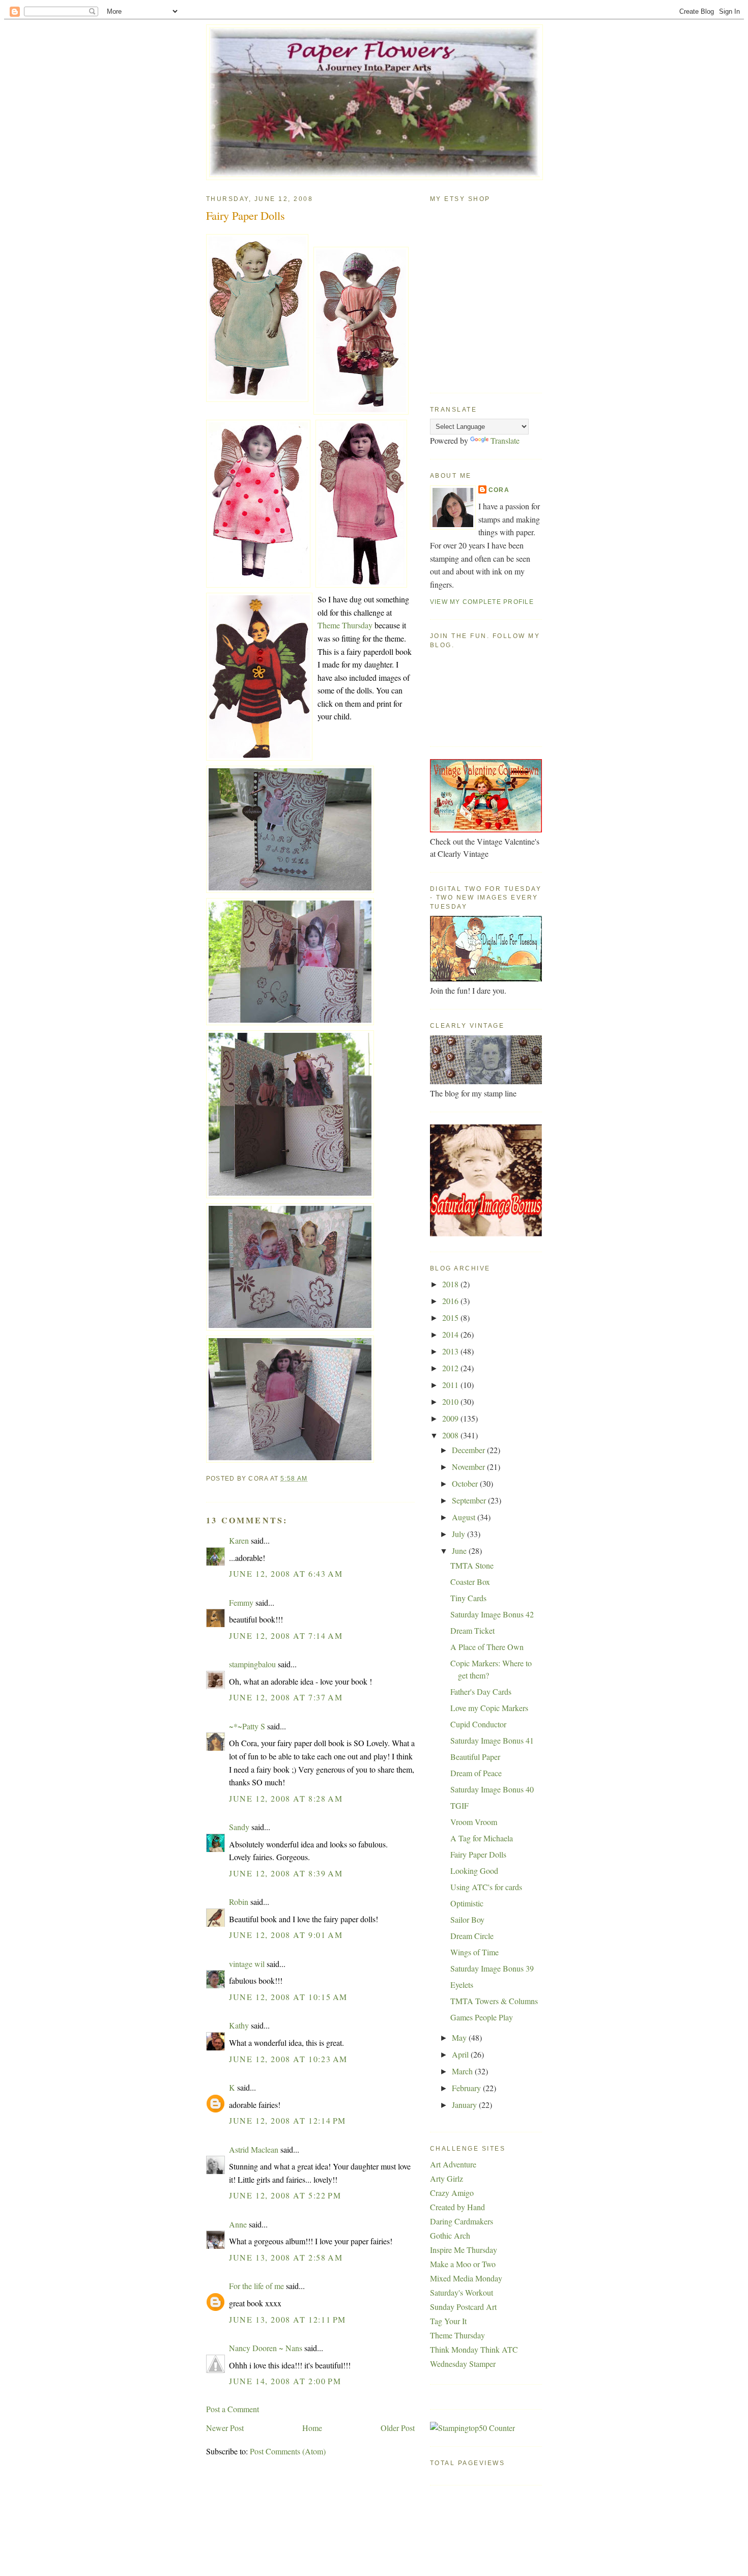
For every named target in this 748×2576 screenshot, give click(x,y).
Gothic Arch (450, 2235)
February (467, 2088)
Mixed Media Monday (466, 2278)
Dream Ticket (472, 1630)
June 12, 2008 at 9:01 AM (286, 1935)
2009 (451, 1418)
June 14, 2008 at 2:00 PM (285, 2381)
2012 (451, 1368)
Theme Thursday (345, 625)
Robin (239, 1902)
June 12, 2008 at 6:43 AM (286, 1573)
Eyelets (462, 1985)
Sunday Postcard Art (463, 2307)
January (465, 2105)
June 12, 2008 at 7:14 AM (286, 1636)
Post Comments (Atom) (288, 2451)
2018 (451, 1284)
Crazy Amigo (452, 2193)
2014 (451, 1334)
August (465, 1517)
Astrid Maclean (254, 2149)
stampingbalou (252, 1664)
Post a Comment (233, 2409)
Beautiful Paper (475, 1757)
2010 (451, 1401)
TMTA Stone (472, 1565)
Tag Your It (448, 2321)
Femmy (241, 1602)
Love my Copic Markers (489, 1708)
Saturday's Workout (462, 2292)
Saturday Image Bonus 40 (492, 1789)
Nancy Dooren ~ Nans (266, 2348)
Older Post (398, 2428)
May (460, 2037)
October (466, 1483)
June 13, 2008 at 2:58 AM (286, 2257)
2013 (451, 1351)
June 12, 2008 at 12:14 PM (287, 2120)
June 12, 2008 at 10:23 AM (288, 2059)
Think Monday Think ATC (474, 2349)
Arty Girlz (447, 2178)
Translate (505, 440)
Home (312, 2428)
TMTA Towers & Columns (494, 2001)
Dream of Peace (476, 1773)
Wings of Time (474, 1952)
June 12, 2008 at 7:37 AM (286, 1697)
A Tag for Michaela (482, 1838)
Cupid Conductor (478, 1724)
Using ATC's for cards (486, 1887)
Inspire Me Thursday (464, 2250)
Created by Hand (457, 2207)
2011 (451, 1385)
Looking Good (474, 1871)
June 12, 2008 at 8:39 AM (286, 1873)
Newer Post (225, 2428)
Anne (238, 2224)
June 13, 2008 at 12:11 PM (287, 2319)
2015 (451, 1318)
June (460, 1551)
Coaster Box (470, 1582)
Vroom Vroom (474, 1822)
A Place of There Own (487, 1647)
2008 (451, 1435)
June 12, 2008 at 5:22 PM (285, 2195)
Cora (499, 490)
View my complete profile (482, 602)
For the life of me (256, 2286)
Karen (239, 1540)
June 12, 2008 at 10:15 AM (288, 1997)
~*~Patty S (247, 1726)
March (463, 2071)
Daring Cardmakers (462, 2221)
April (461, 2054)
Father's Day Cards (481, 1691)
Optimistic (467, 1903)
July (459, 1534)
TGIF (459, 1805)
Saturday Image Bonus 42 (492, 1614)
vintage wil (247, 1964)
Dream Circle (472, 1936)
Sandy (239, 1827)
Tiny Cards (468, 1598)
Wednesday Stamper (463, 2364)
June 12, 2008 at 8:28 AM (286, 1798)
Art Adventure (453, 2164)
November (469, 1467)
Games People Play (482, 2017)
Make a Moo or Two (463, 2264)
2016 (451, 1301)
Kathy (239, 2025)
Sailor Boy (467, 1919)
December (469, 1450)
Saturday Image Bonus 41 (492, 1740)
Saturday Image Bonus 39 (492, 1968)
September (470, 1500)
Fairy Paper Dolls (246, 215)
